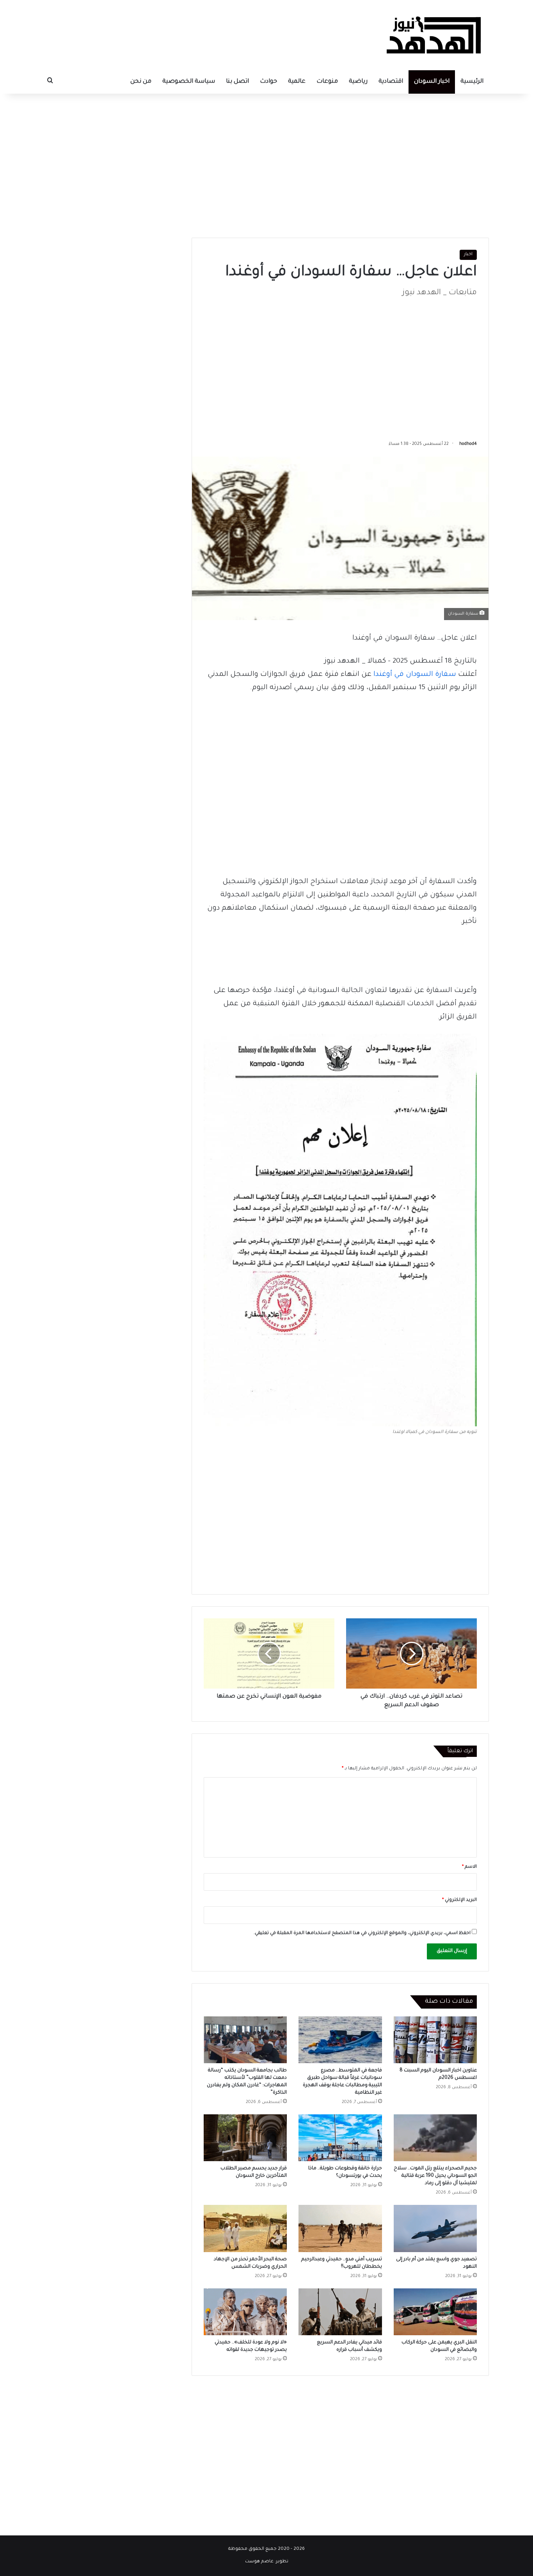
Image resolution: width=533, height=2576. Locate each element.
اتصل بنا (237, 82)
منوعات (327, 82)
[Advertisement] (340, 164)
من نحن (141, 82)
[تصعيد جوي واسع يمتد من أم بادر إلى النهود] (435, 2228)
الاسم (469, 1867)
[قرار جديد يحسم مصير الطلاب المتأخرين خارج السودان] (245, 2138)
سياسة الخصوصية (189, 82)
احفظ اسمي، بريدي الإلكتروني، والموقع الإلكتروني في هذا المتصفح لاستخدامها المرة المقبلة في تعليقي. (362, 1933)
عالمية (297, 82)
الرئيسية (472, 82)
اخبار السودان (432, 82)
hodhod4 (468, 444)
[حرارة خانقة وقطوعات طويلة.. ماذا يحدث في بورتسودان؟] (340, 2138)
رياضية (358, 82)
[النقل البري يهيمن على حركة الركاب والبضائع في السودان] (435, 2312)
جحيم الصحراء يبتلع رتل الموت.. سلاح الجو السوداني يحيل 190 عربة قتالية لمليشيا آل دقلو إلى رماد (435, 2176)
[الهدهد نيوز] (434, 35)
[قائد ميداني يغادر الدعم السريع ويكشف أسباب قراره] (340, 2312)
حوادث (268, 82)
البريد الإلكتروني (459, 1900)
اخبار (468, 255)
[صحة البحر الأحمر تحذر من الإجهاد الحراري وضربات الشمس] (245, 2228)
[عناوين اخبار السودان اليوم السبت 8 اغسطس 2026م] (435, 2040)
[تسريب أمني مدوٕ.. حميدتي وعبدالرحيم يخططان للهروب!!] (340, 2228)
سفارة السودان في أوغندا (415, 675)
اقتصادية (391, 82)
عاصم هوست (259, 2562)
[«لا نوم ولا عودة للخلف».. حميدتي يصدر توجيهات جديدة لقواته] (245, 2312)
